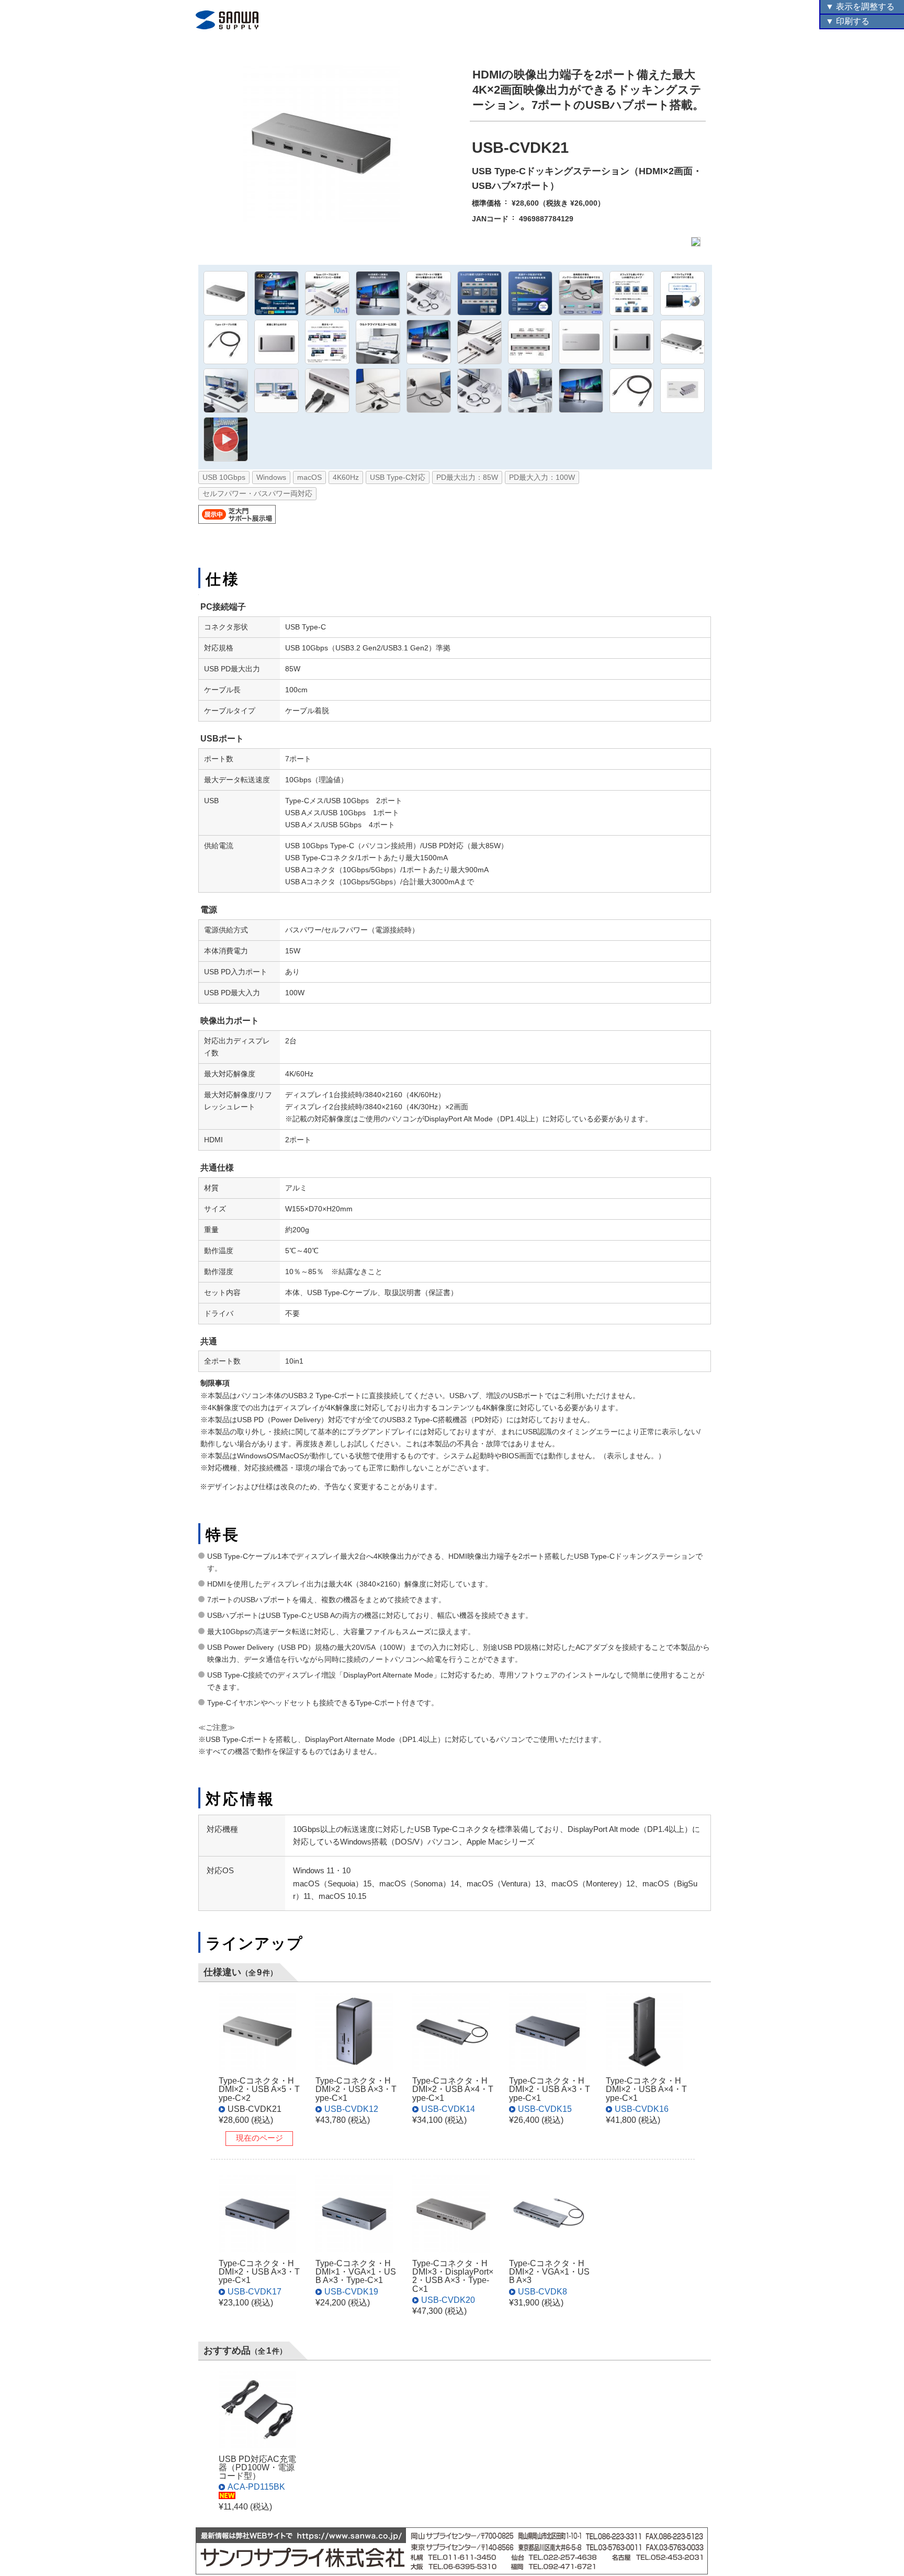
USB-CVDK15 (545, 2109)
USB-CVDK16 (642, 2109)
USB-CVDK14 (448, 2109)
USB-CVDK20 (448, 2300)
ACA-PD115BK (256, 2487)
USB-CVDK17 (255, 2291)
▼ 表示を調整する (860, 7)
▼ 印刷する (847, 21)
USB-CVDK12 (351, 2109)
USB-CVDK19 (351, 2291)
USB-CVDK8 (543, 2291)
